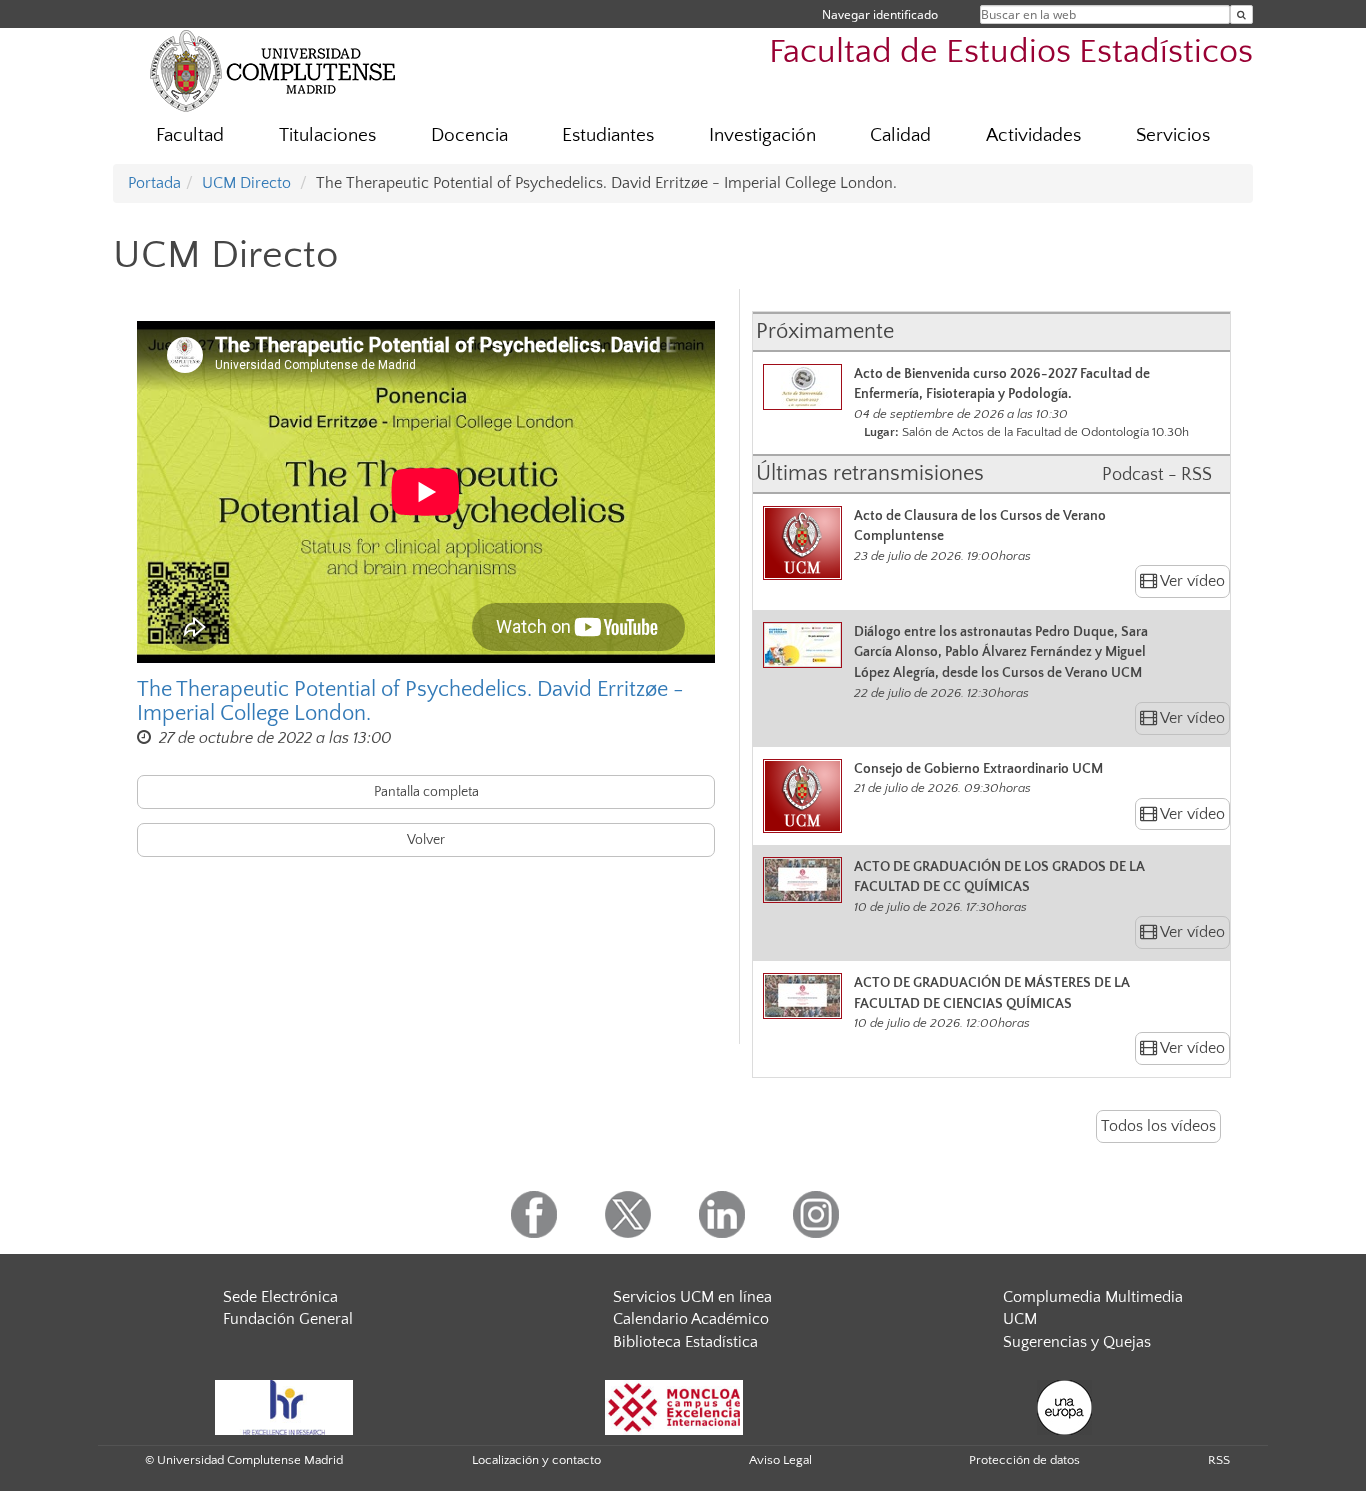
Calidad (900, 135)
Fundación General (288, 1319)
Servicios (1173, 135)
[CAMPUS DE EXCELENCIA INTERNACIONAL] (674, 1406)
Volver (426, 840)
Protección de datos (1024, 1460)
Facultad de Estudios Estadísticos (1011, 52)
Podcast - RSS (1157, 475)
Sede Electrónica (280, 1297)
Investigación (762, 135)
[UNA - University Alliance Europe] (1064, 1406)
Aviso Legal (780, 1460)
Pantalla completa (426, 792)
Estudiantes (608, 135)
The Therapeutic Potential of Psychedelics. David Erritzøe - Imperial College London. (410, 702)
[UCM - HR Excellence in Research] (284, 1406)
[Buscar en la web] (1241, 14)
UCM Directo (246, 183)
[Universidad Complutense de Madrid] (273, 70)
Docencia (469, 135)
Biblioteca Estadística (685, 1342)
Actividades (1033, 135)
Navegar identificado (880, 14)
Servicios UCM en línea (692, 1297)
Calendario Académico (691, 1319)
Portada (154, 183)
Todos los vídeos (1158, 1126)
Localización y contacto (536, 1460)
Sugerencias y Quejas (1077, 1342)
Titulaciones (327, 135)
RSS (1219, 1460)
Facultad (190, 135)
